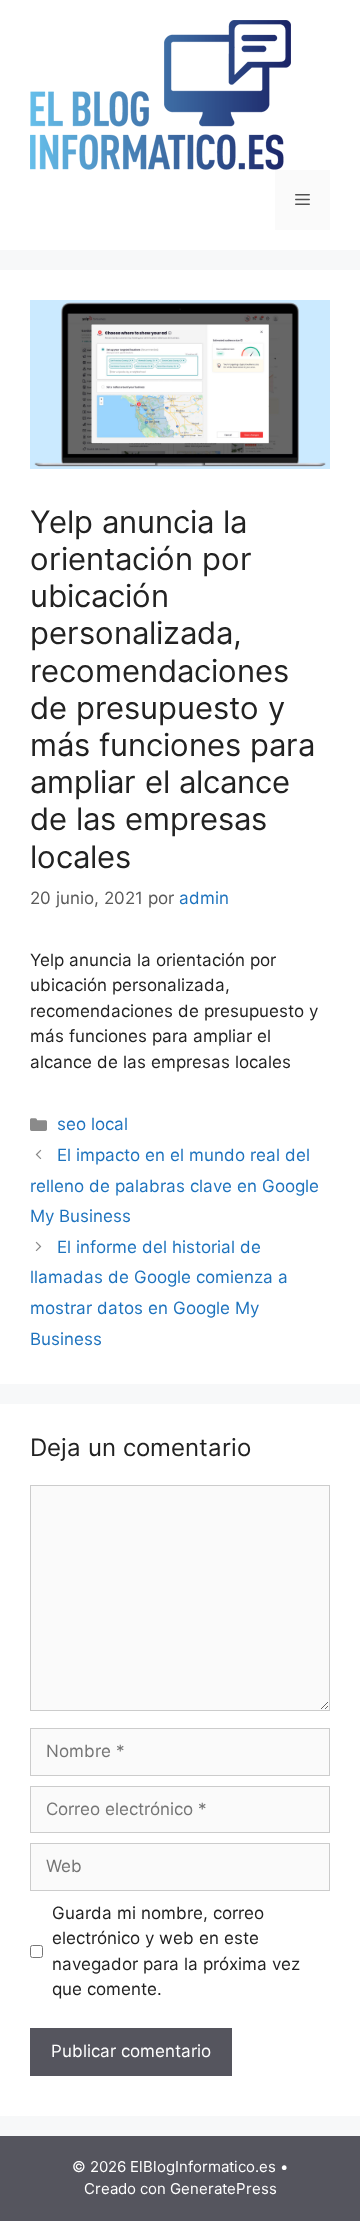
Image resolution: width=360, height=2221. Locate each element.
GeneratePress (223, 2188)
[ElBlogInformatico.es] (160, 94)
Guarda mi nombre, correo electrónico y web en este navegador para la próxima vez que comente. (176, 1951)
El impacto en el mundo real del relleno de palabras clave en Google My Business (174, 1185)
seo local (92, 1124)
